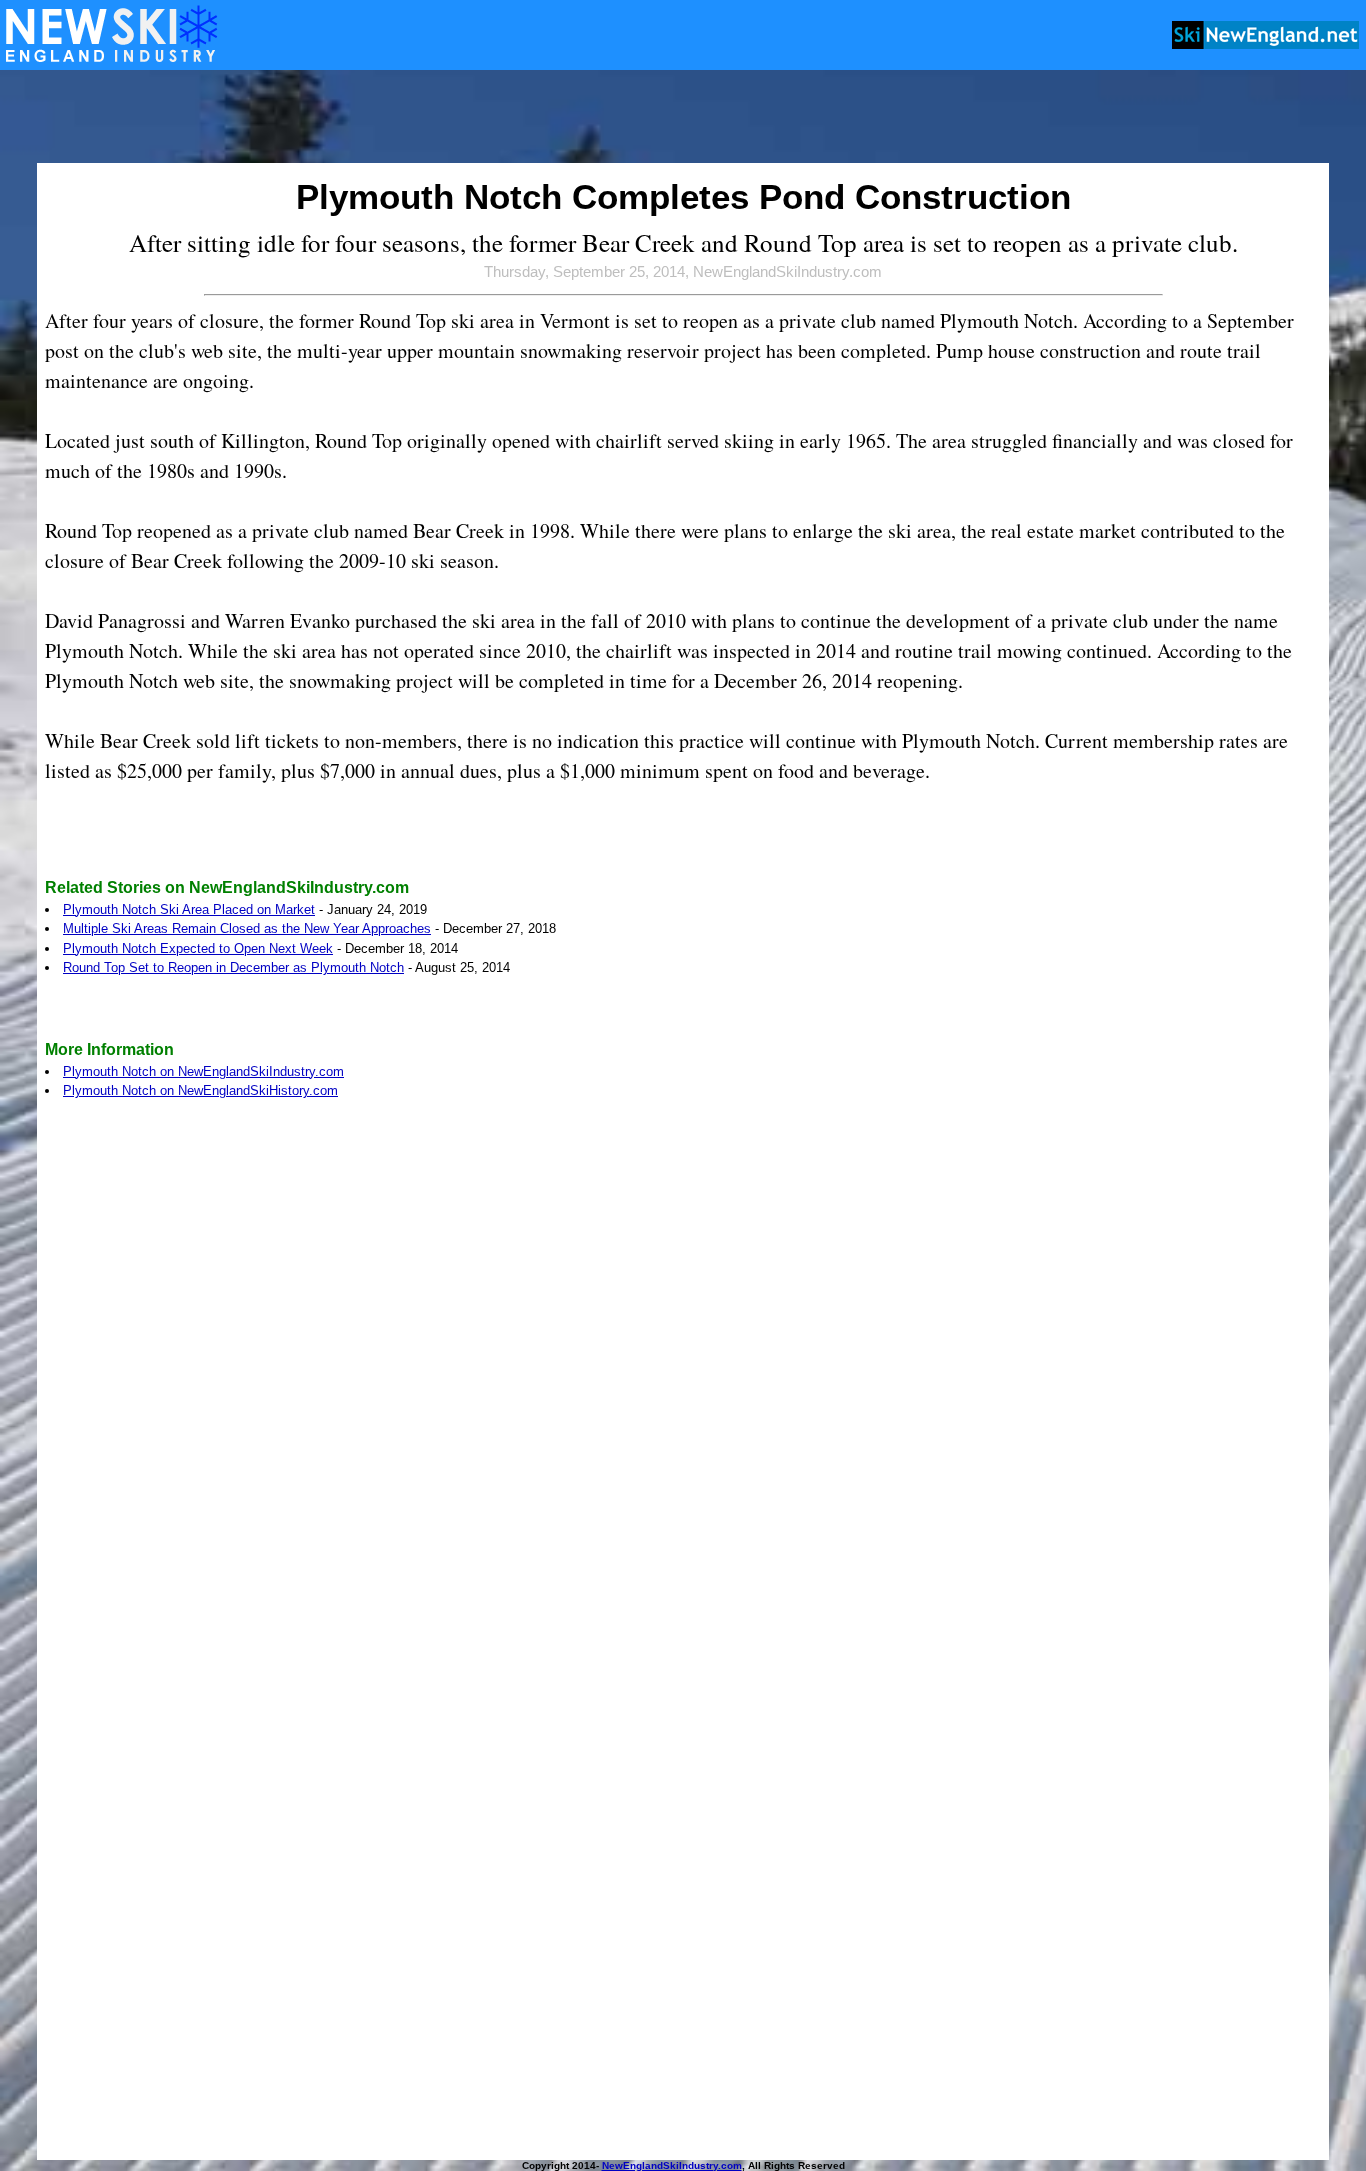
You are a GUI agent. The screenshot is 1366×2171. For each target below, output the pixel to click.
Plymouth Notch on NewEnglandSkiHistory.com (200, 1090)
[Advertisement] (683, 118)
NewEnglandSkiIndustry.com (672, 2165)
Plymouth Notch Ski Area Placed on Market (189, 909)
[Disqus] (683, 1390)
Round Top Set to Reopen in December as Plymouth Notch (233, 967)
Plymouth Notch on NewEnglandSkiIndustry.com (203, 1071)
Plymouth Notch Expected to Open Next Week (198, 948)
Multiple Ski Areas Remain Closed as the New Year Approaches (247, 928)
